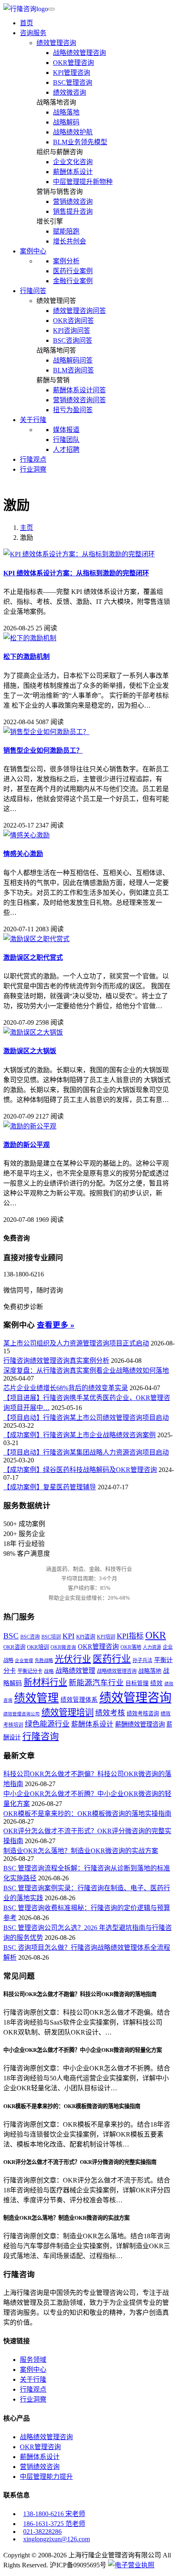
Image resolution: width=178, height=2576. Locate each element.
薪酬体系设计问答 (79, 390)
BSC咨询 (30, 1637)
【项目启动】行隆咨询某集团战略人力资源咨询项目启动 (86, 1452)
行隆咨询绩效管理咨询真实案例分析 (56, 1361)
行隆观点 (33, 459)
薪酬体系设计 (73, 172)
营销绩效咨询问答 (79, 400)
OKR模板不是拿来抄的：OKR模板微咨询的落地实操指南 (87, 1814)
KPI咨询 (86, 1637)
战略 (49, 1671)
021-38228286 (42, 2532)
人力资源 (152, 1647)
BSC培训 (51, 1637)
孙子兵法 (142, 1660)
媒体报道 (66, 430)
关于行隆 (33, 2379)
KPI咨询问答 (72, 330)
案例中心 (33, 2370)
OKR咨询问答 (73, 321)
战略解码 (66, 122)
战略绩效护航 (73, 132)
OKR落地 (131, 1647)
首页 (26, 23)
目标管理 (137, 1683)
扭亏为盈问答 (73, 410)
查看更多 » (56, 1325)
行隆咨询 (41, 1736)
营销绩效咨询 (73, 202)
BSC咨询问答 (73, 340)
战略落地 (66, 112)
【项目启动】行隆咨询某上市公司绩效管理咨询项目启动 (86, 1418)
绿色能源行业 (47, 1724)
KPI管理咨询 (72, 73)
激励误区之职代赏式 (33, 958)
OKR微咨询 (63, 1647)
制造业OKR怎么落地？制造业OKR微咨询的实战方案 (81, 1851)
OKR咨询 (14, 1647)
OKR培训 (38, 1647)
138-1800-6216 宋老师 (54, 2514)
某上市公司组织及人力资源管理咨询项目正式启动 (76, 1343)
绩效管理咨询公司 (22, 1714)
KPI (69, 1636)
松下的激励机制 (26, 657)
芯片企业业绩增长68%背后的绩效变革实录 (66, 1388)
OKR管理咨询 (73, 63)
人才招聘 (66, 450)
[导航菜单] (51, 9)
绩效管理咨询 (56, 43)
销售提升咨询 (73, 211)
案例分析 (66, 261)
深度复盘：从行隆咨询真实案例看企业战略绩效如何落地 (86, 1370)
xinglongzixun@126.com (57, 2539)
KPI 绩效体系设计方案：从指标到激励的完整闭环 (76, 573)
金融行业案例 (73, 281)
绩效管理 (36, 1698)
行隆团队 (66, 440)
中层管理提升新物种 (83, 182)
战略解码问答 (73, 360)
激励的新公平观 (26, 1145)
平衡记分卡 (30, 1671)
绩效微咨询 (70, 92)
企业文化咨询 (73, 162)
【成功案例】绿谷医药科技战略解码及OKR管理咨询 (80, 1470)
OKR (156, 1635)
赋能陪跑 (66, 231)
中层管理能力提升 (46, 2477)
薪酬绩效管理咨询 (140, 1724)
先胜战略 (44, 1660)
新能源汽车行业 (96, 1683)
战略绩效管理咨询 (79, 53)
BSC (11, 1636)
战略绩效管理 (75, 1671)
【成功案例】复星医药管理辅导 (50, 1487)
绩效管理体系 (79, 1700)
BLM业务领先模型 (80, 142)
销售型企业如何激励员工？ (43, 750)
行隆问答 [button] (33, 291)
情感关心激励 (23, 854)
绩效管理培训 (67, 1713)
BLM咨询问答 (73, 370)
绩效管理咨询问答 (79, 311)
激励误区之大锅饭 (30, 1051)
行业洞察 (33, 469)
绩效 (156, 1683)
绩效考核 (110, 1713)
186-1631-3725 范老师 (54, 2524)
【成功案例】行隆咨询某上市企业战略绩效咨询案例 (79, 1435)
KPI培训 (106, 1637)
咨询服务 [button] (33, 33)
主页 (26, 528)
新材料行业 (45, 1682)
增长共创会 (70, 241)
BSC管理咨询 (73, 82)
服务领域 (33, 2360)
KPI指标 (130, 1636)
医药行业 (112, 1659)
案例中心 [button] (33, 251)
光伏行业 (73, 1659)
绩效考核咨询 (143, 1714)
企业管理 (24, 1661)
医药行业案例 (73, 271)
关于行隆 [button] (33, 420)
